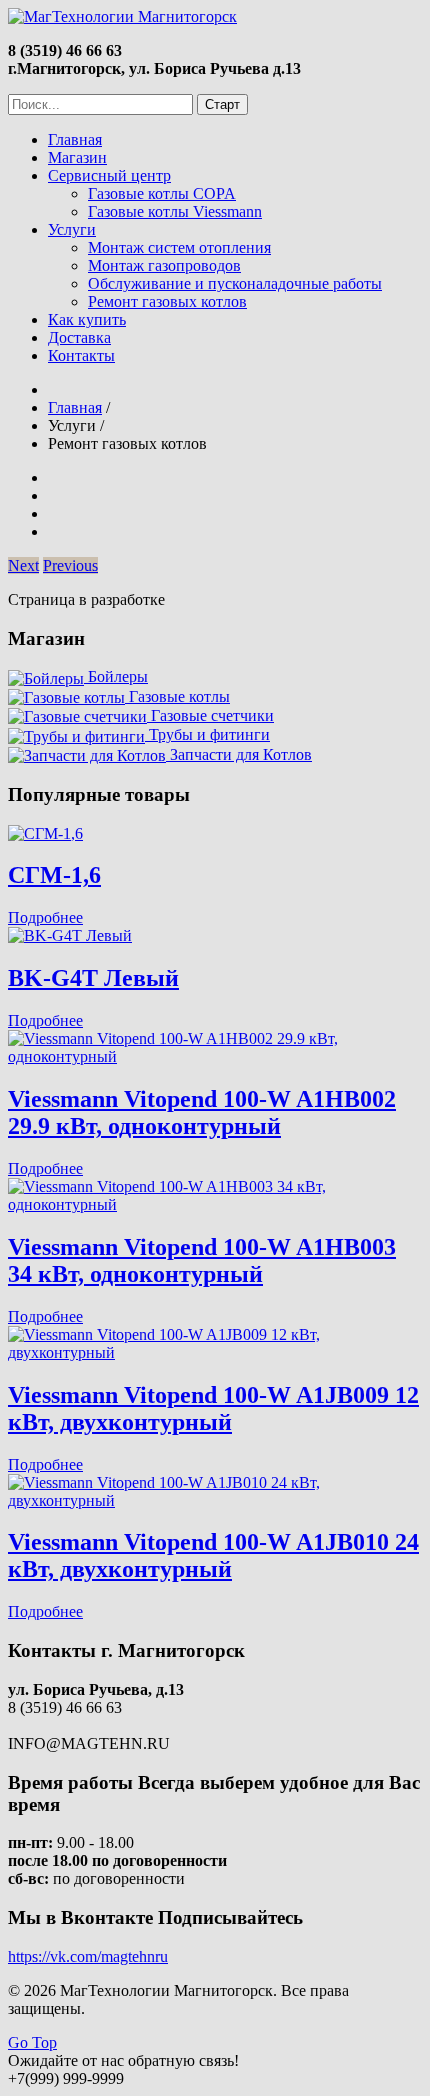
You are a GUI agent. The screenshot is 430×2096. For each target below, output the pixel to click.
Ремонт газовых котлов (167, 301)
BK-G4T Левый (93, 978)
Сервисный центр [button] (109, 175)
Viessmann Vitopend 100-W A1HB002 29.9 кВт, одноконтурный (202, 1112)
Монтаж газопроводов (164, 265)
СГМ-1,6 (54, 875)
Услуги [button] (72, 229)
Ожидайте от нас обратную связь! (123, 2060)
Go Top (32, 2042)
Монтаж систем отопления (179, 247)
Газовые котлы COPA (162, 193)
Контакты (81, 355)
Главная (75, 139)
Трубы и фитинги (207, 734)
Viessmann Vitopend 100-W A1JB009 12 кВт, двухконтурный (213, 1408)
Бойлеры (116, 676)
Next (23, 565)
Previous (70, 565)
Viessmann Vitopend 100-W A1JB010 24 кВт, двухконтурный (213, 1555)
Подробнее (45, 917)
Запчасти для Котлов (239, 754)
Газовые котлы (177, 696)
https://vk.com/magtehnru (88, 1956)
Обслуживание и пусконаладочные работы (235, 283)
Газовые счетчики (210, 715)
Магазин (77, 157)
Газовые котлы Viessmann (175, 211)
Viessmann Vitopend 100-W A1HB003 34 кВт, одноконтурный (202, 1260)
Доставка (79, 337)
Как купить (87, 319)
